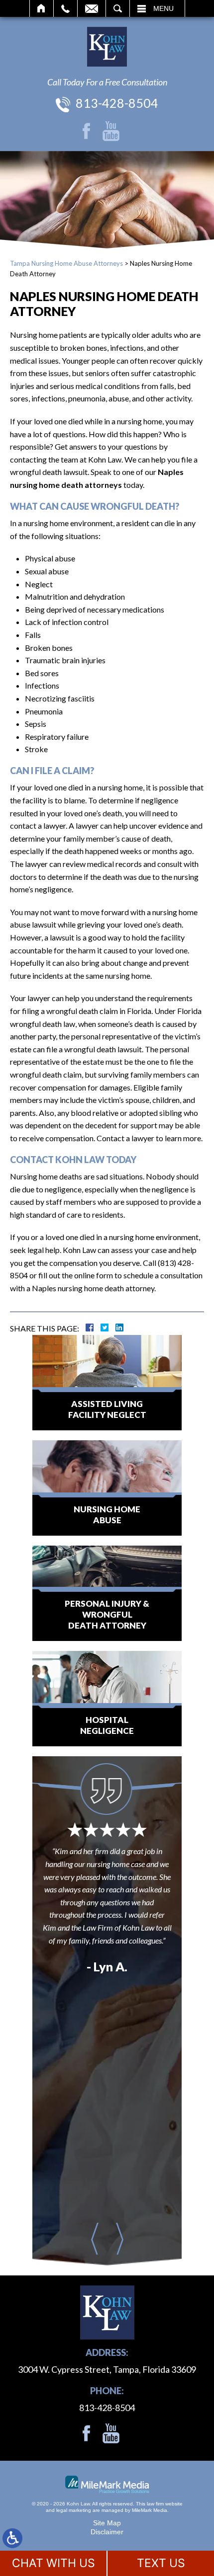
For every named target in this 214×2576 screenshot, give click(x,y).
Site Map (107, 2523)
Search (118, 8)
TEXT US (161, 2563)
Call (65, 8)
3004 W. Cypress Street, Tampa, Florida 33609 (107, 2369)
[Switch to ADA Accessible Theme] (12, 2538)
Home (42, 8)
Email (92, 8)
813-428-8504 (117, 103)
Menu (163, 8)
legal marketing (74, 2510)
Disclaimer (107, 2532)
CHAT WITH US (53, 2563)
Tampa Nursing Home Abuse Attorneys (66, 263)
